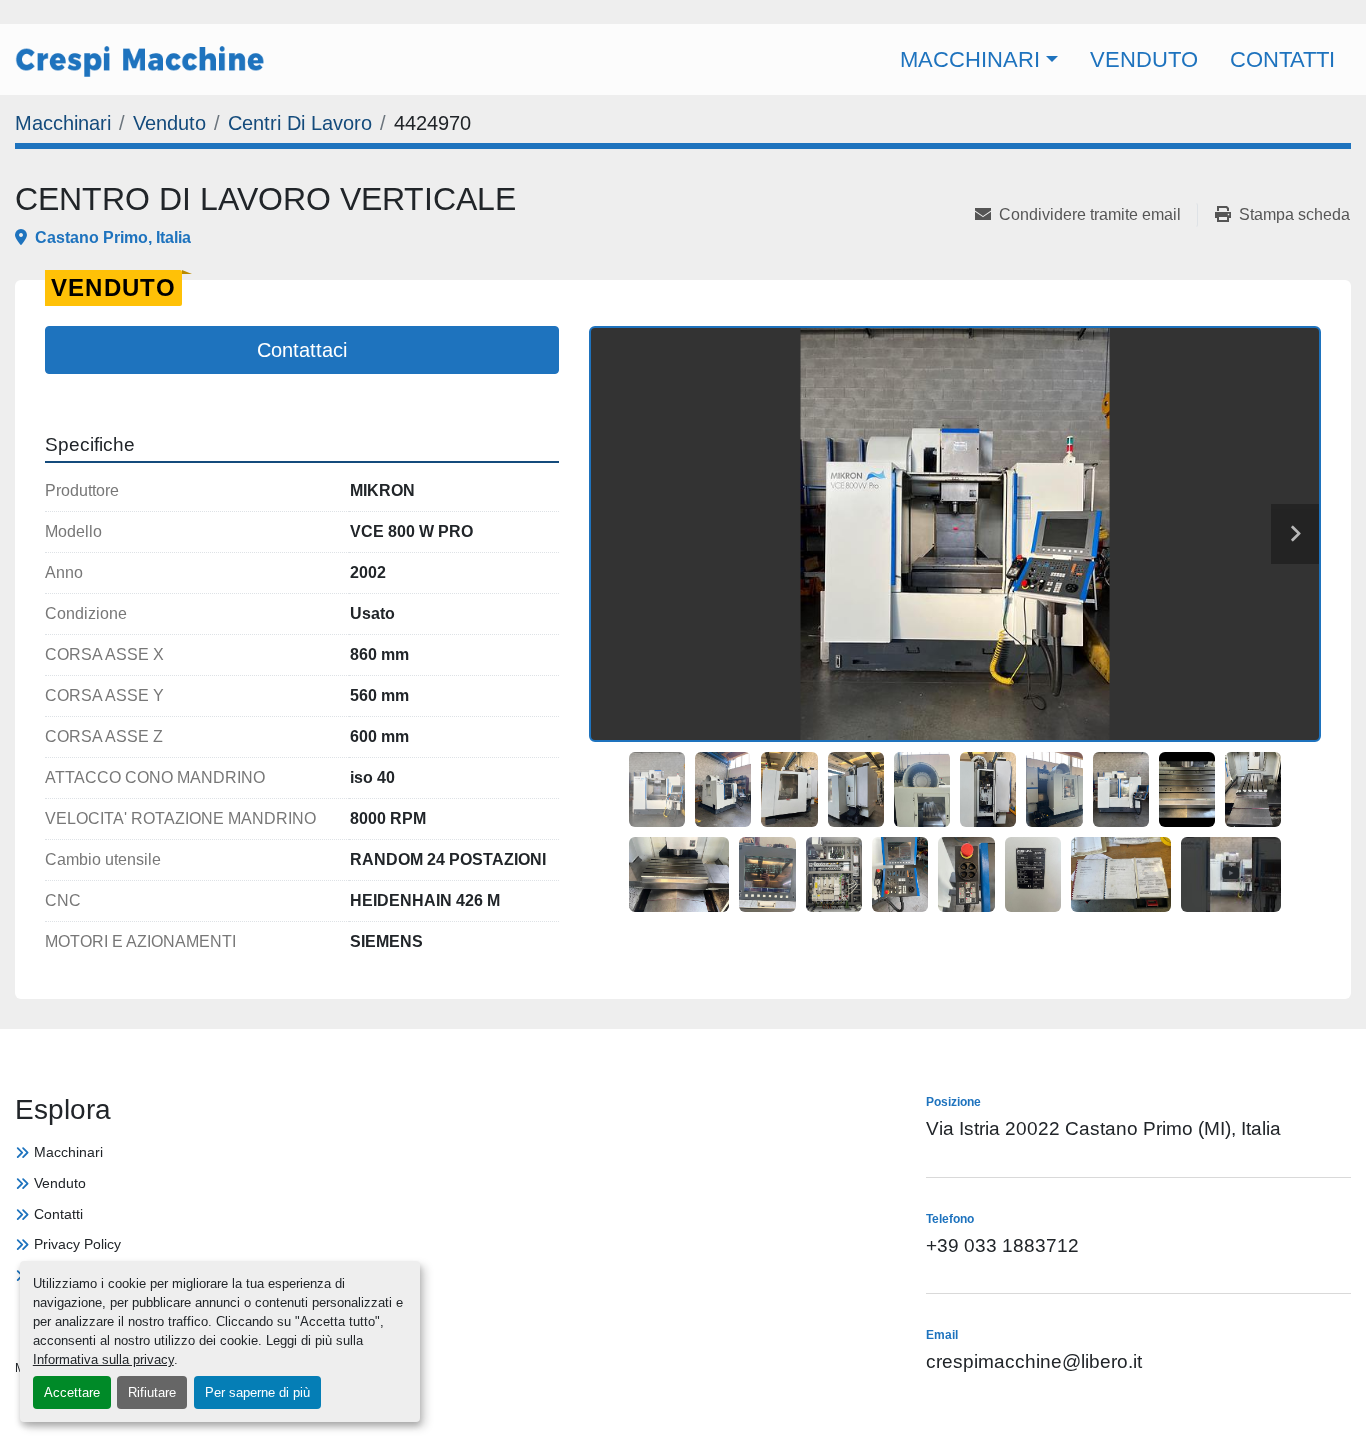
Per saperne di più (257, 1392)
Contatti (1282, 59)
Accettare (72, 1392)
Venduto (1144, 59)
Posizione (660, 12)
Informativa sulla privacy (103, 1359)
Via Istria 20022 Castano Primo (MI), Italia (1103, 1128)
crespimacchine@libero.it (876, 12)
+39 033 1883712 (1113, 12)
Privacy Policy (77, 1244)
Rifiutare (152, 1392)
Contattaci (302, 350)
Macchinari (970, 59)
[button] (979, 59)
